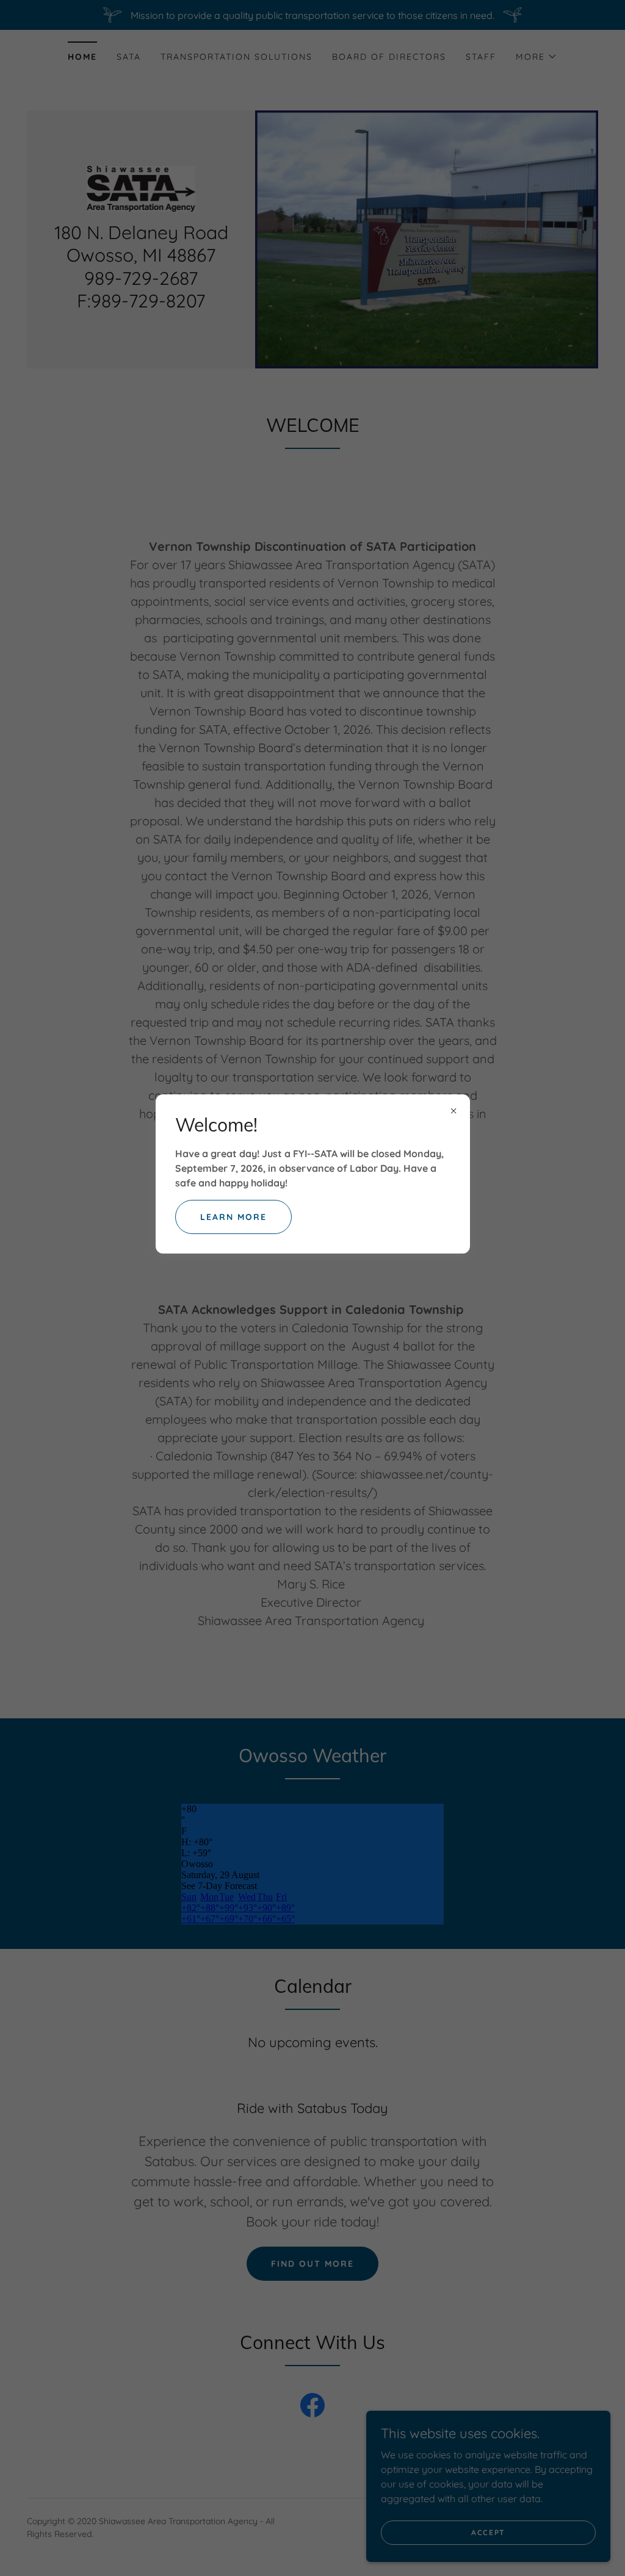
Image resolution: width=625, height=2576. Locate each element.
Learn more (233, 1217)
